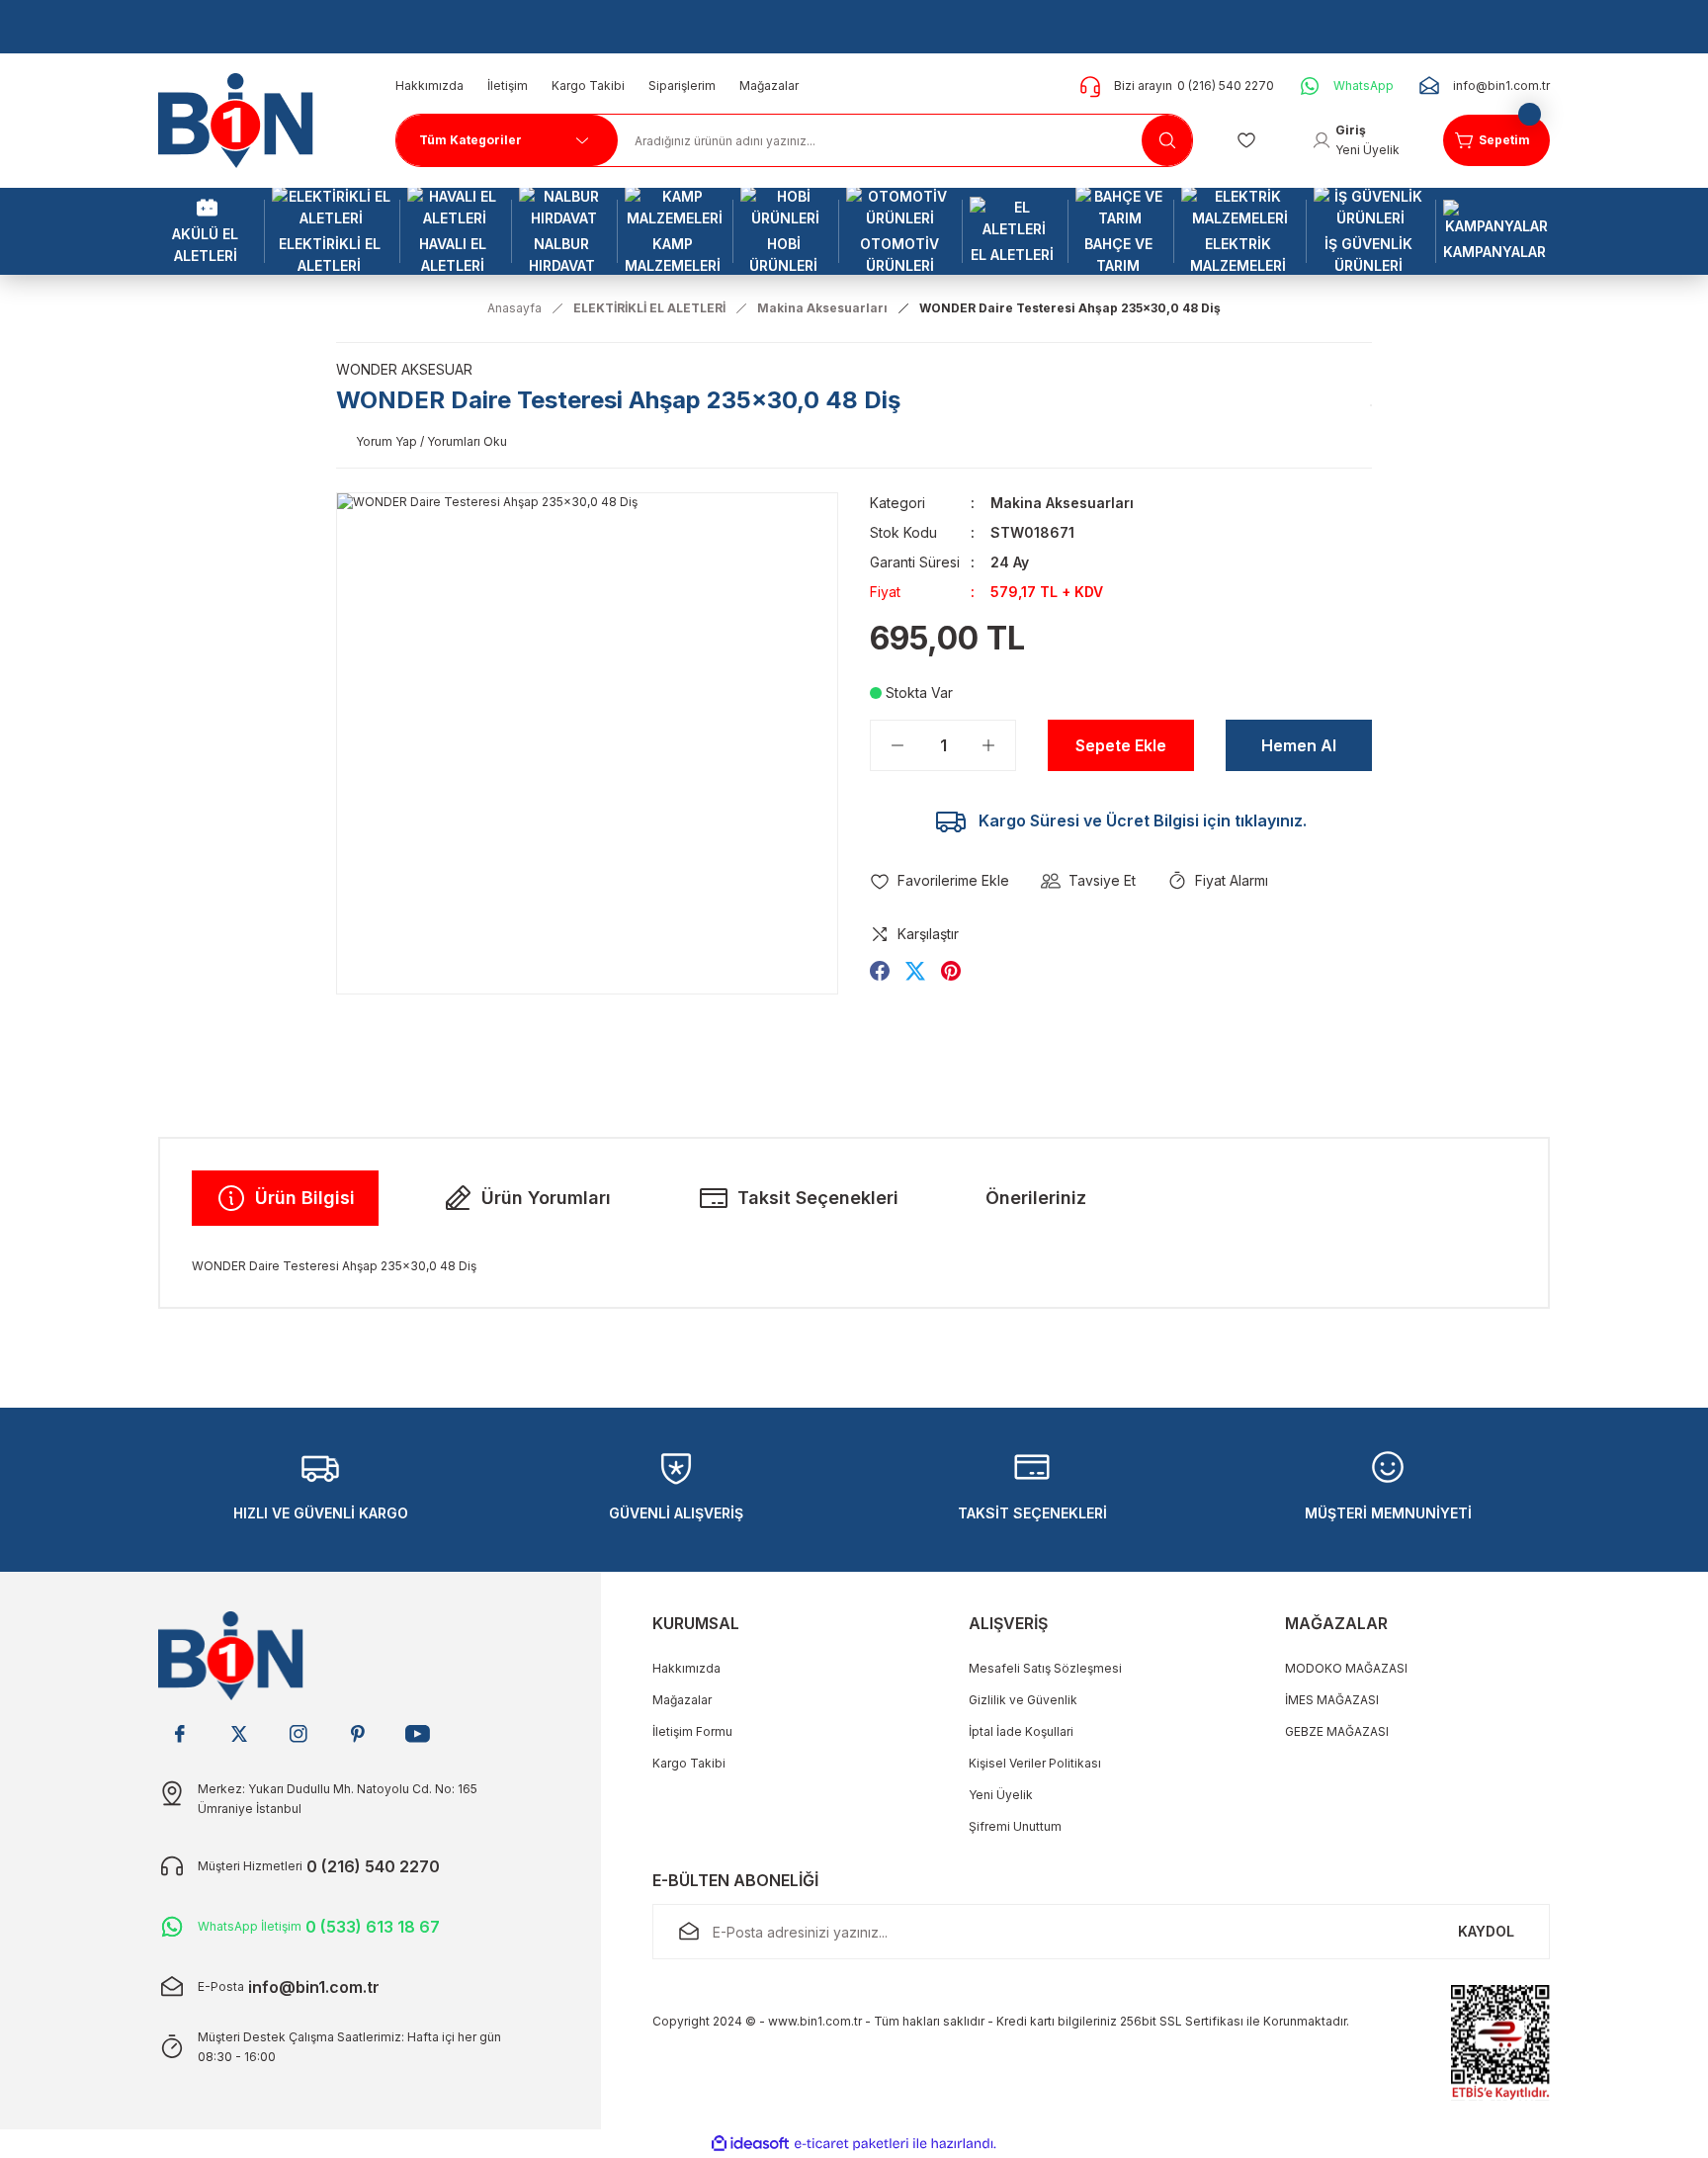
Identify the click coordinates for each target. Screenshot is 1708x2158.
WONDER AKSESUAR (404, 369)
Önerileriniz (1036, 1198)
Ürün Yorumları (546, 1198)
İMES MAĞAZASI (1332, 1700)
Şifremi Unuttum (1015, 1826)
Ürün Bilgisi (305, 1198)
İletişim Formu (692, 1731)
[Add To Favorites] (939, 881)
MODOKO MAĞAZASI (1346, 1668)
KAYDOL (1486, 1931)
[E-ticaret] (852, 2144)
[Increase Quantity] (998, 745)
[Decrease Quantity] (888, 745)
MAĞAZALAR (1336, 1623)
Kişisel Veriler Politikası (1035, 1763)
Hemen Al (1299, 745)
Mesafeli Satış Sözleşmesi (1045, 1668)
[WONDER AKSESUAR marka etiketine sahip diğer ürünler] (1371, 405)
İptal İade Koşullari (1021, 1731)
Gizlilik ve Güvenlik (1023, 1700)
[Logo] (243, 119)
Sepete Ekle (1121, 745)
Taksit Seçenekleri (818, 1198)
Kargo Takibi (689, 1763)
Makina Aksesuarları (1062, 503)
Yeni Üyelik (1001, 1795)
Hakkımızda (686, 1668)
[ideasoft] (750, 2144)
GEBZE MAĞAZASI (1337, 1731)
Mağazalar (682, 1700)
